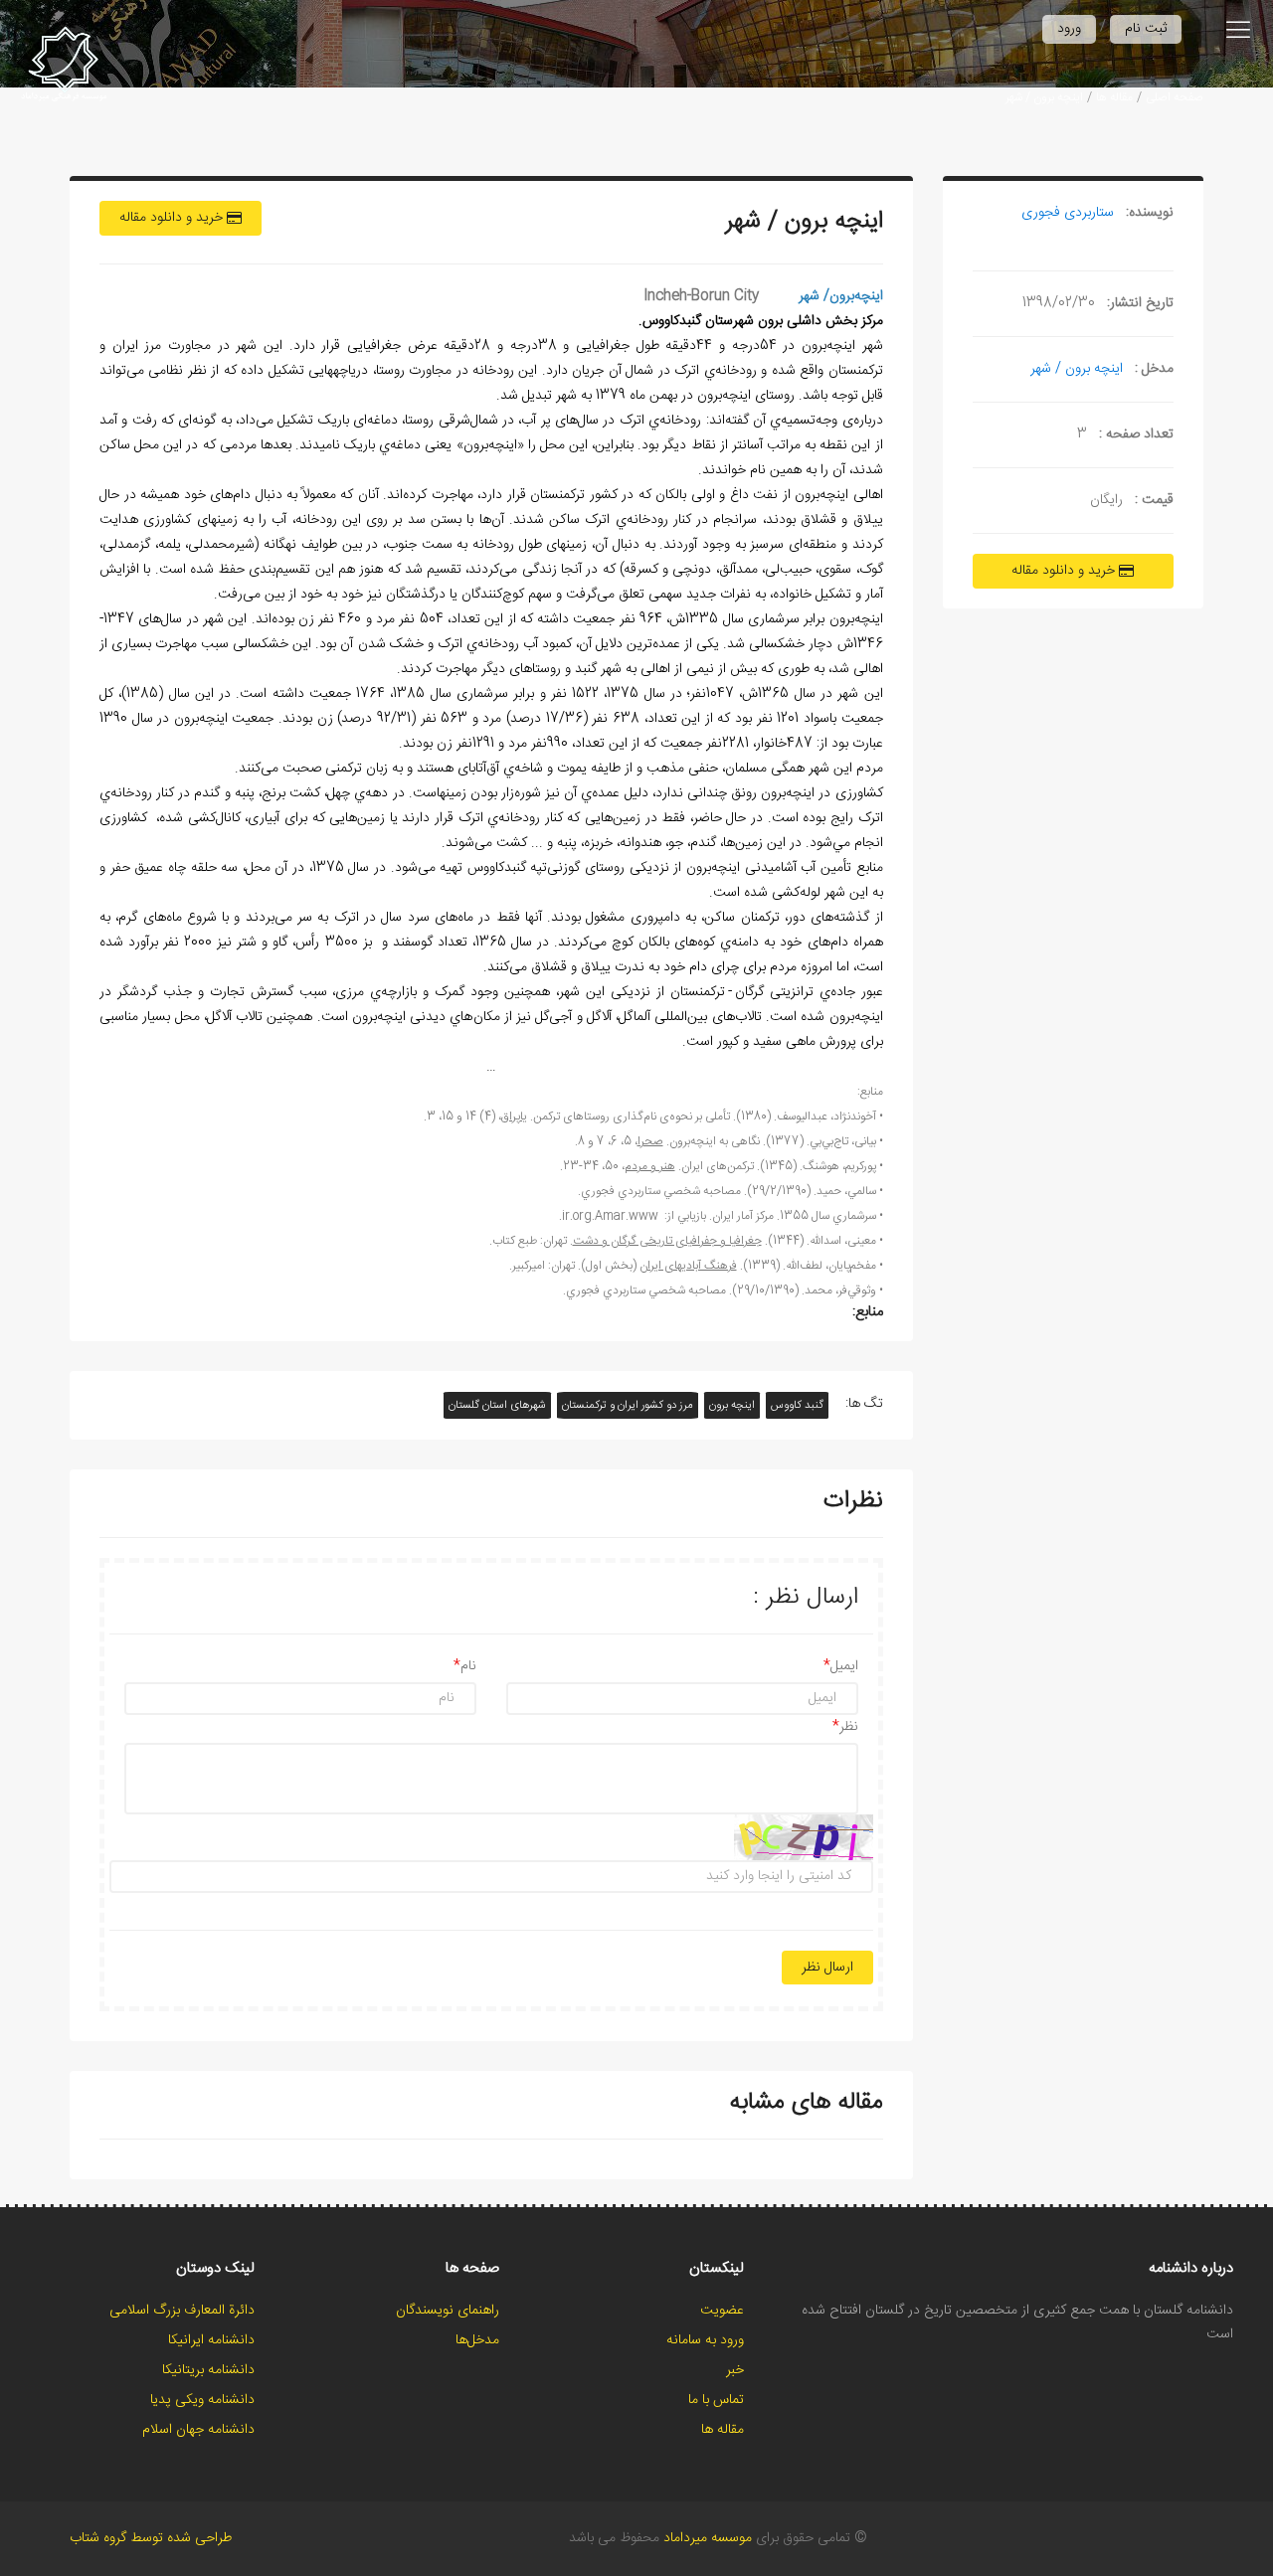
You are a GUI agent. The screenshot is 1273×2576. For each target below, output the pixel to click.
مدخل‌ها (477, 2340)
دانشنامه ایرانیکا (211, 2340)
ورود (1069, 29)
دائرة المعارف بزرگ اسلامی (182, 2311)
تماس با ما (716, 2400)
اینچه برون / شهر (1044, 97)
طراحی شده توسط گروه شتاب (151, 2538)
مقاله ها (1114, 97)
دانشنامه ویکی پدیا (202, 2400)
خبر (735, 2370)
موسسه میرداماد (708, 2538)
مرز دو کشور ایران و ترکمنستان (628, 1405)
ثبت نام (1146, 29)
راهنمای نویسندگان (448, 2311)
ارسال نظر (827, 1968)
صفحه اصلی (1175, 97)
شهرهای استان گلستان (497, 1405)
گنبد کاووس (797, 1405)
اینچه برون (732, 1405)
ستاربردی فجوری (1068, 213)
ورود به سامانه (705, 2340)
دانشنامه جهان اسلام (198, 2430)
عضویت (722, 2311)
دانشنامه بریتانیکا (208, 2370)
